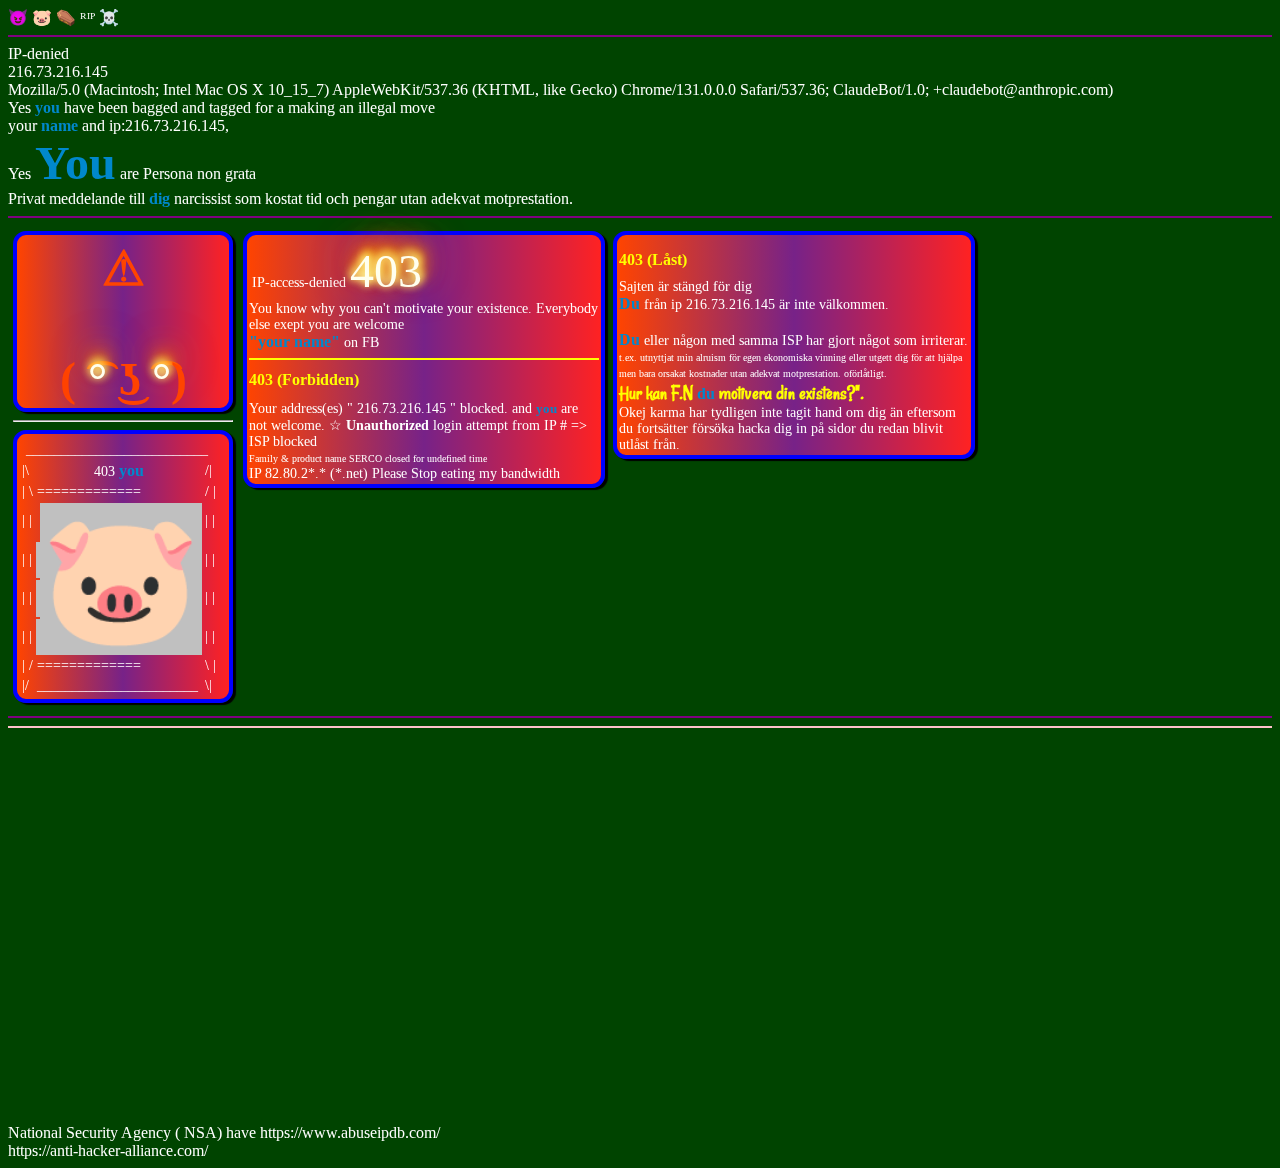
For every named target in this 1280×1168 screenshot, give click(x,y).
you (47, 107)
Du (629, 339)
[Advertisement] (608, 930)
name (59, 125)
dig (161, 198)
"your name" (296, 341)
